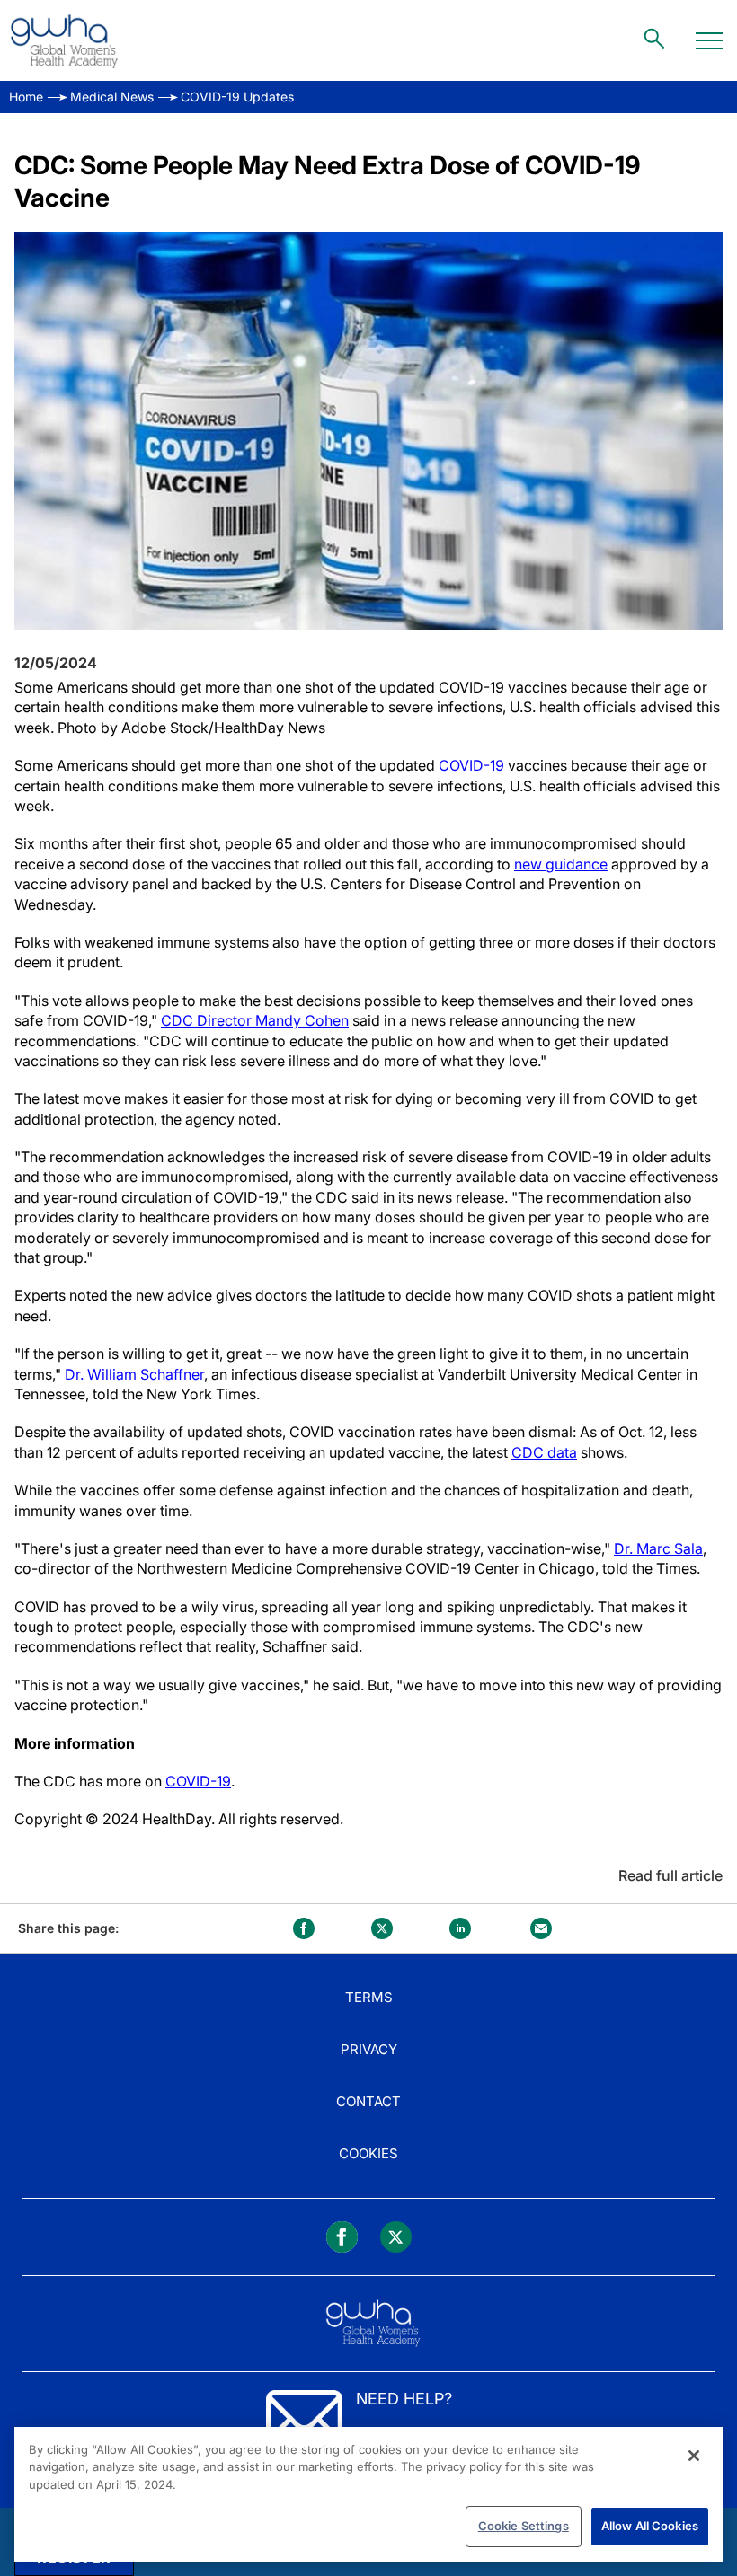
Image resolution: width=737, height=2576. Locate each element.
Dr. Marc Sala (658, 1548)
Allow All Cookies (650, 2526)
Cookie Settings (524, 2526)
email (541, 1928)
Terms (369, 1997)
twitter (382, 1928)
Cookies (368, 2153)
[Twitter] (396, 2237)
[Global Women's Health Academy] (64, 40)
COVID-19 (471, 765)
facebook (304, 1928)
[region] (368, 2494)
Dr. (76, 1374)
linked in (460, 1928)
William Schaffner (146, 1374)
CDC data (544, 1452)
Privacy (369, 2049)
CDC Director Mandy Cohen (255, 1020)
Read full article (670, 1875)
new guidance (561, 864)
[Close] (694, 2456)
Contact (368, 2101)
